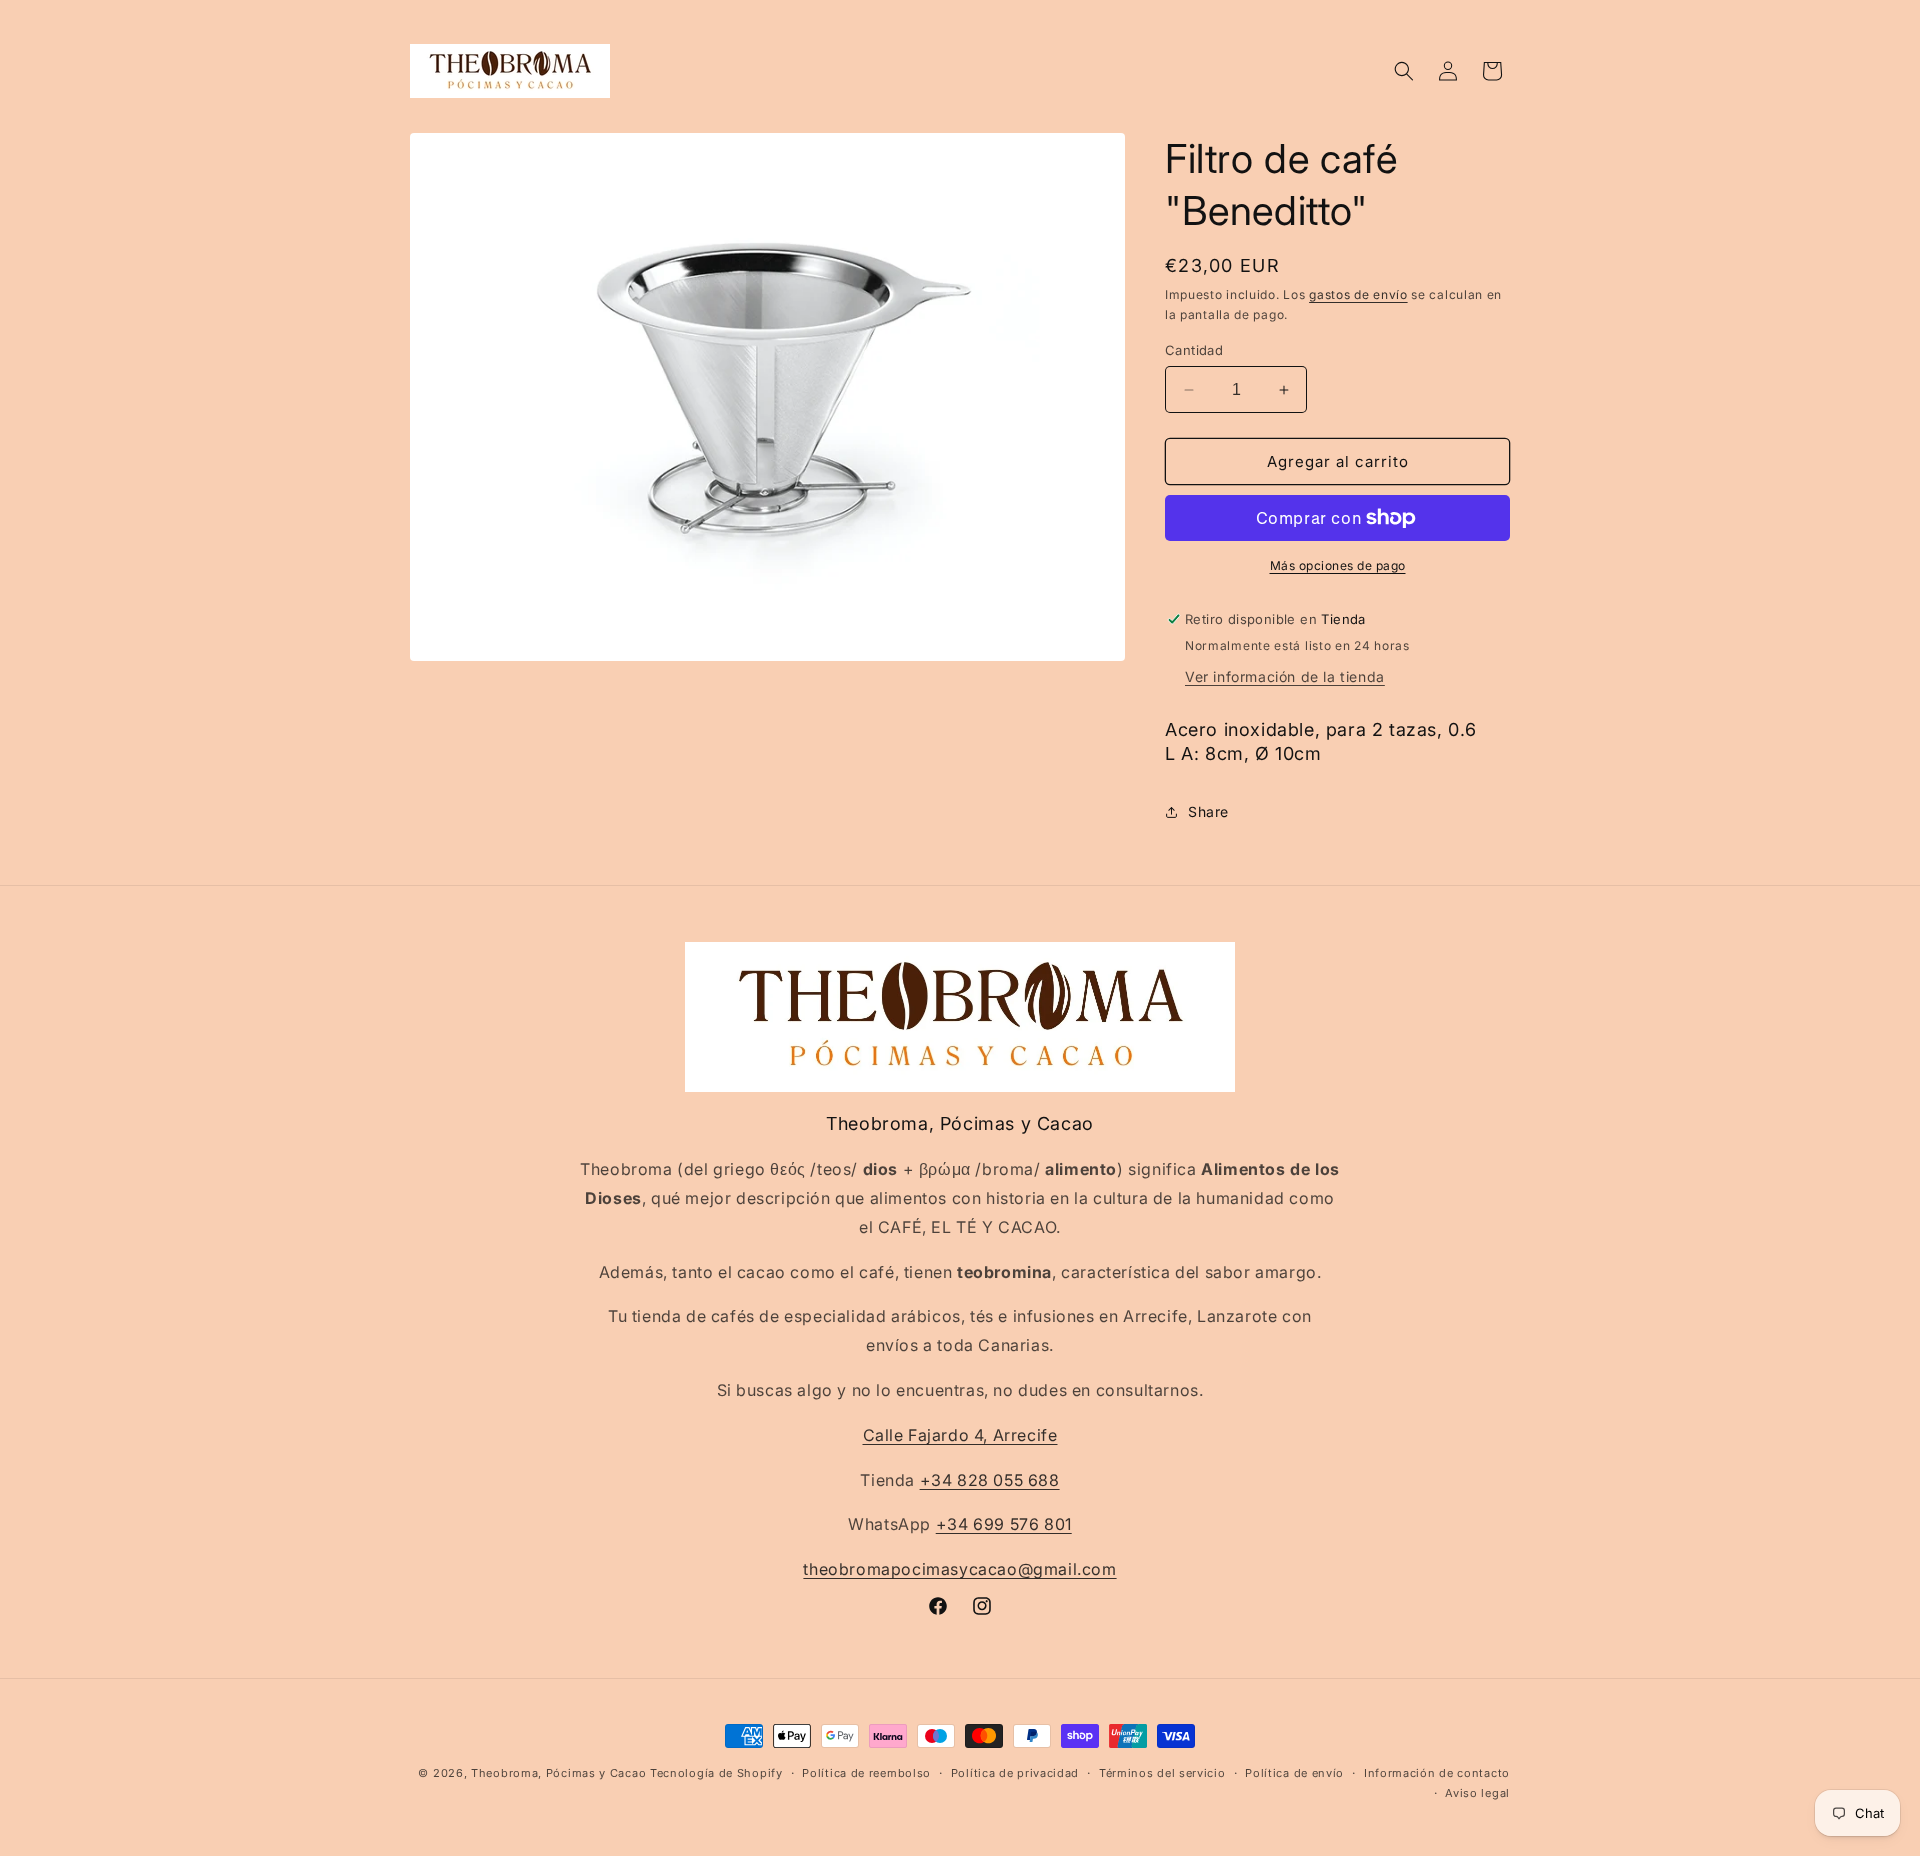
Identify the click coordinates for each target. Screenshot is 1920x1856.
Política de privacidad (1015, 1773)
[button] (1404, 71)
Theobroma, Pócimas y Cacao (558, 1773)
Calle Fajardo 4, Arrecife (960, 1435)
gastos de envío (1358, 294)
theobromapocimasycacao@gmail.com (959, 1569)
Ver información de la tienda (1285, 676)
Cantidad (1194, 350)
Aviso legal (1477, 1793)
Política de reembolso (866, 1773)
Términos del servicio (1162, 1773)
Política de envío (1294, 1773)
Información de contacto (1437, 1773)
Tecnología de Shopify (716, 1773)
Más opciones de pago (1338, 565)
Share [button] (1208, 811)
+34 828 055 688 (990, 1479)
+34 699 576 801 (1004, 1524)
